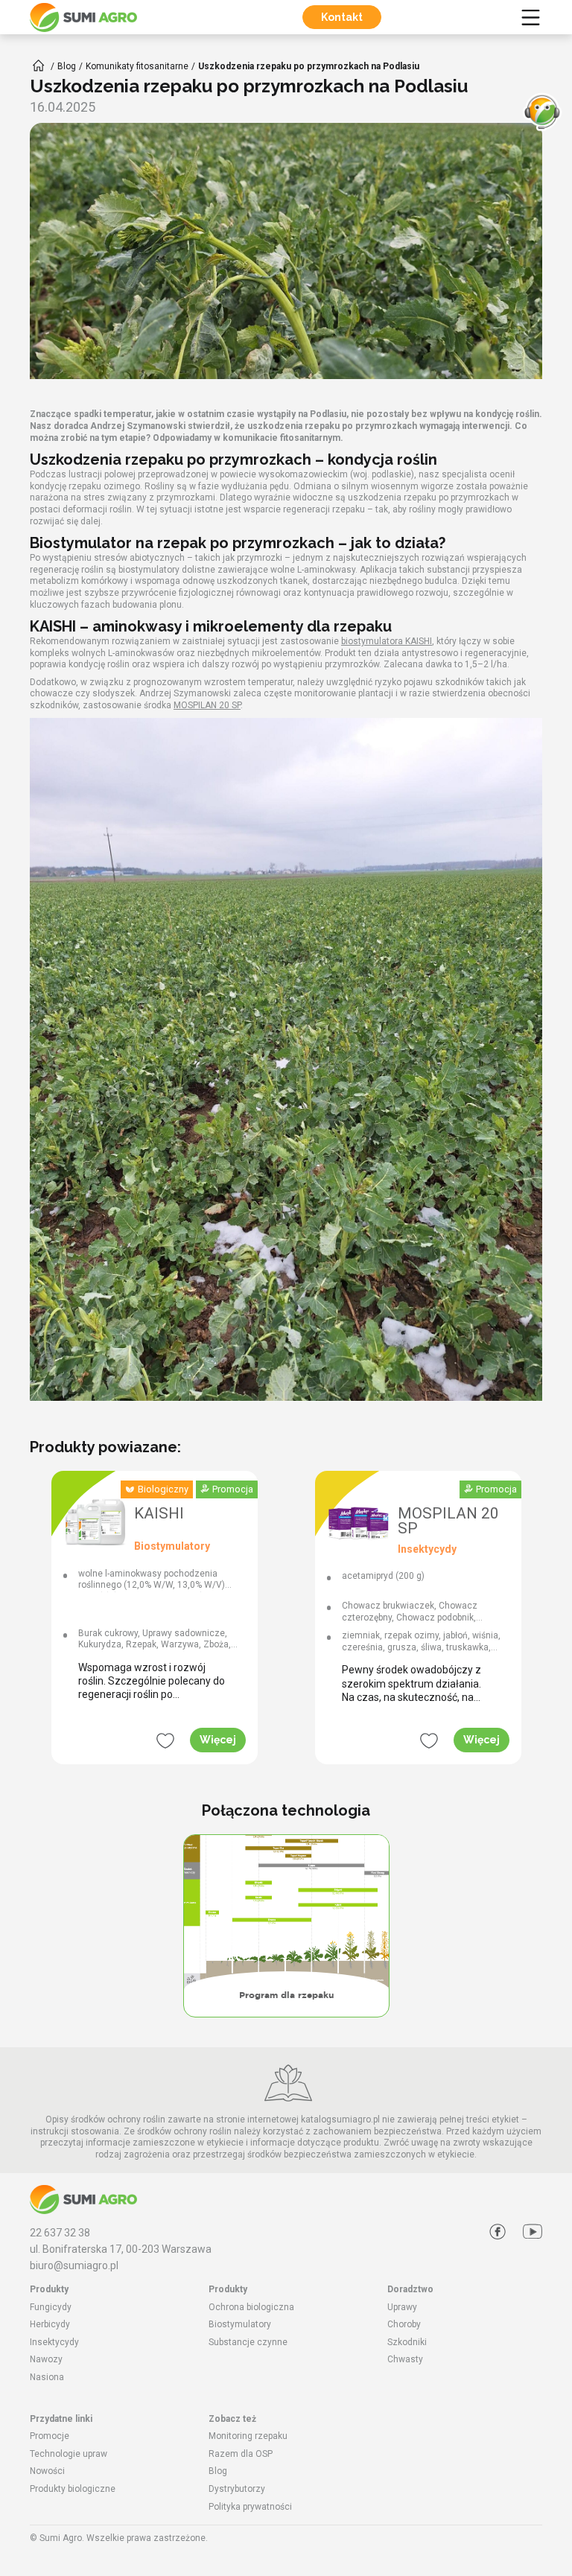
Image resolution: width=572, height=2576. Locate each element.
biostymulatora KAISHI (387, 641)
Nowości (47, 2471)
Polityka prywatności (250, 2507)
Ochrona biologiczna (251, 2307)
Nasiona (47, 2377)
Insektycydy (54, 2342)
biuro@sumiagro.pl (74, 2265)
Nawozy (46, 2359)
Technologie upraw (69, 2454)
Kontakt (342, 17)
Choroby (404, 2324)
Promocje (50, 2436)
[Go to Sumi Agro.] (39, 66)
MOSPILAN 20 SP (207, 705)
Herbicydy (50, 2324)
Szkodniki (407, 2342)
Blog (218, 2471)
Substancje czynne (248, 2342)
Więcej (218, 1740)
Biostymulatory (240, 2324)
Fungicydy (51, 2307)
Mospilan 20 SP (448, 1521)
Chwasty (405, 2359)
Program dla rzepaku (286, 1995)
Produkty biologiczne (73, 2489)
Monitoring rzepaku (248, 2436)
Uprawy (402, 2307)
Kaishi (159, 1514)
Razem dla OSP (241, 2454)
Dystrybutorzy (237, 2489)
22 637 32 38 (60, 2233)
